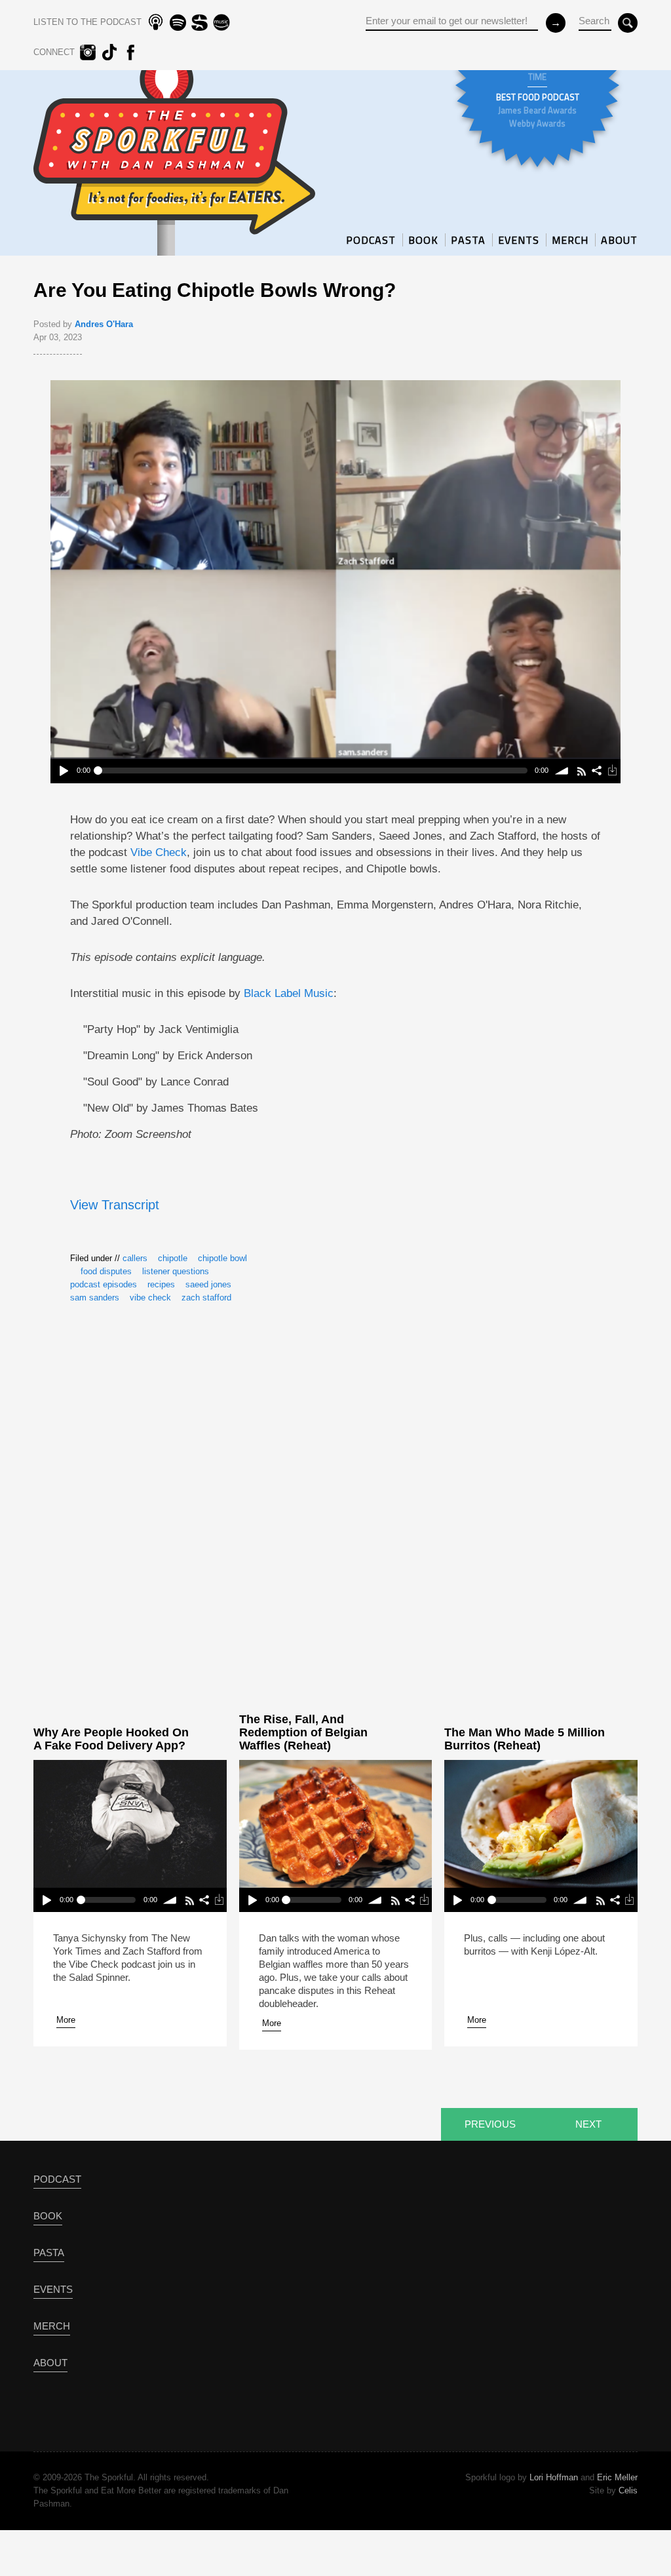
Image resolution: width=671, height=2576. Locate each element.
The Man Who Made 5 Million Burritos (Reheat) (525, 1739)
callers (135, 1258)
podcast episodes (104, 1284)
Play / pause (63, 771)
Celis (628, 2490)
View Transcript (115, 1205)
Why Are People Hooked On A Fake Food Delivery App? (111, 1739)
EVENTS (519, 240)
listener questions (176, 1271)
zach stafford (206, 1298)
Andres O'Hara (104, 324)
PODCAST (371, 240)
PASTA (468, 240)
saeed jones (208, 1284)
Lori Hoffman (554, 2477)
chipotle (173, 1258)
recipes (161, 1284)
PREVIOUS (490, 2124)
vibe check (150, 1298)
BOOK (423, 240)
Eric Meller (617, 2477)
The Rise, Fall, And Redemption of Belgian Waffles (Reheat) (303, 1732)
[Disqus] (335, 1508)
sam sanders (95, 1298)
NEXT (588, 2124)
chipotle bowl (222, 1258)
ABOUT (619, 240)
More (66, 2020)
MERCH (570, 240)
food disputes (106, 1271)
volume (562, 771)
